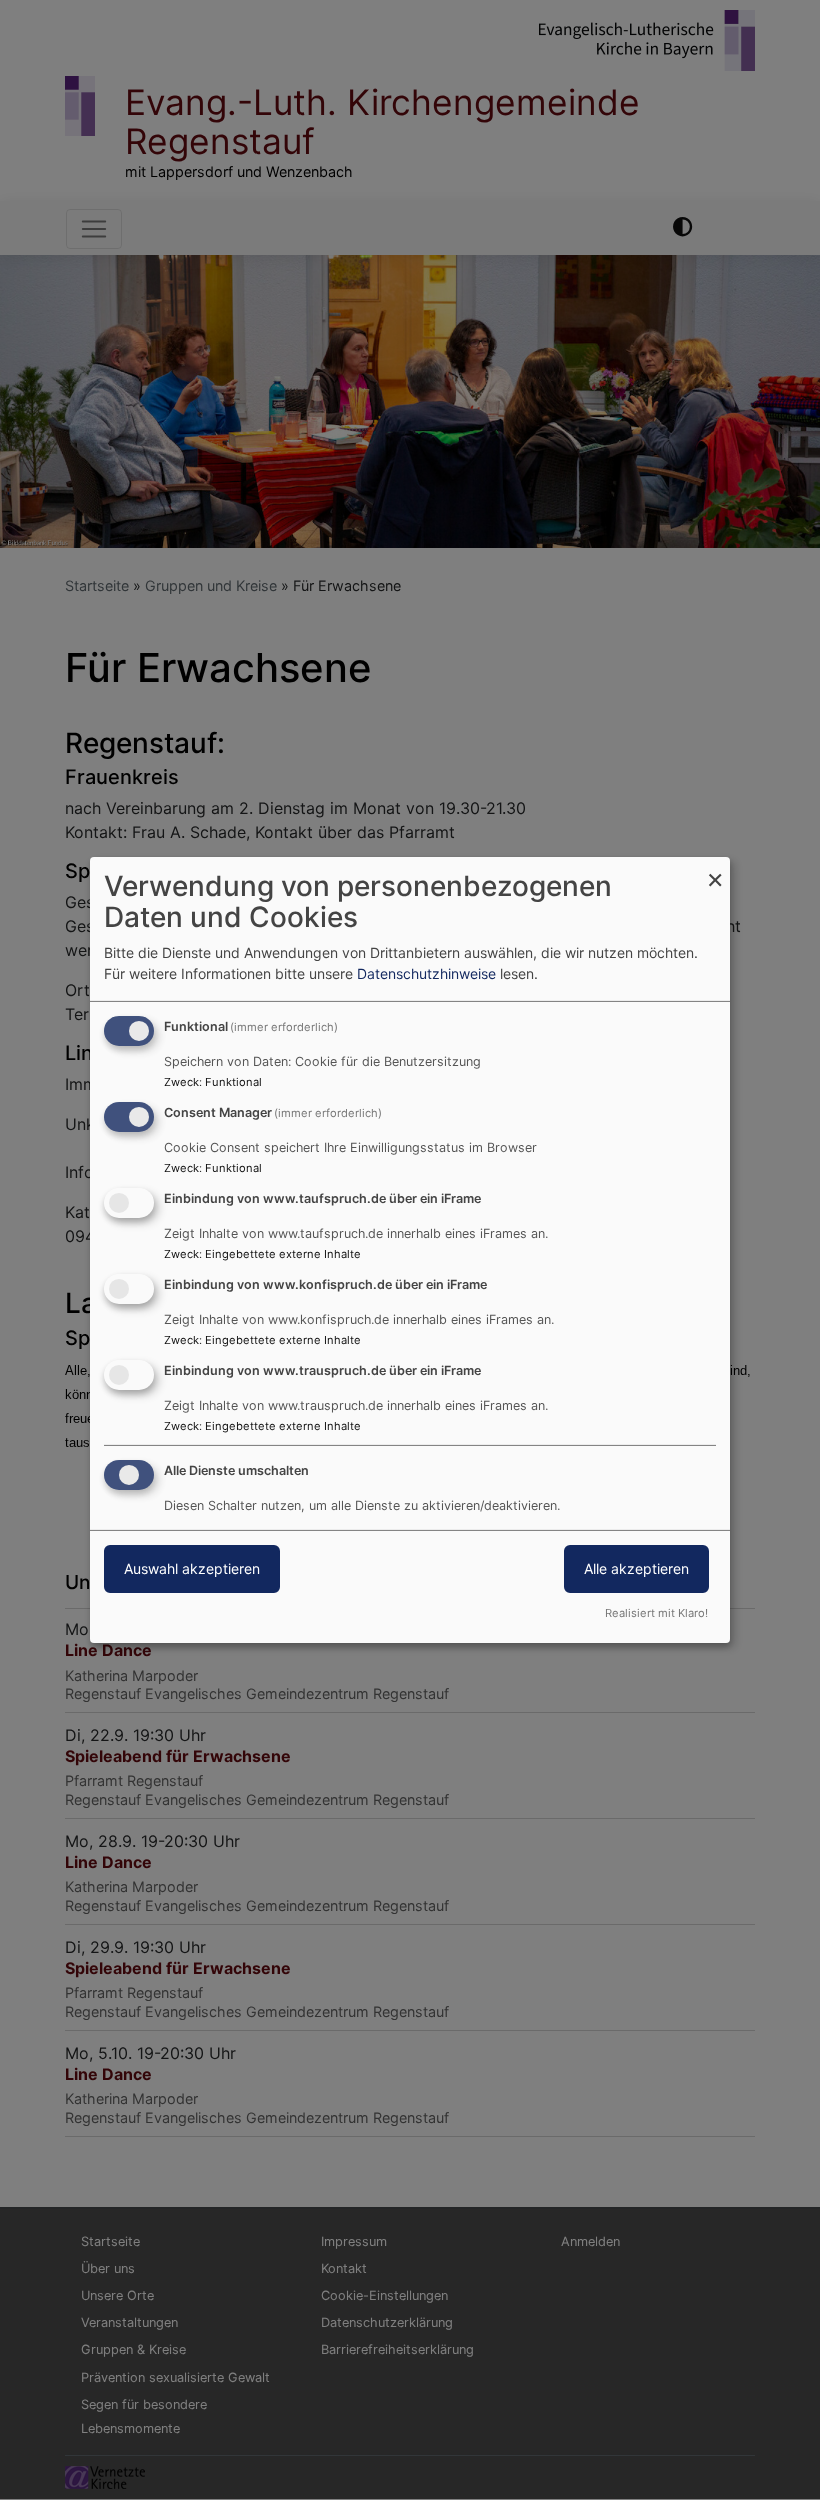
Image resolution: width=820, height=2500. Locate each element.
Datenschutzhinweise (426, 973)
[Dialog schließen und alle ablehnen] (715, 869)
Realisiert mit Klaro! (656, 1613)
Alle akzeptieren (636, 1568)
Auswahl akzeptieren (192, 1568)
